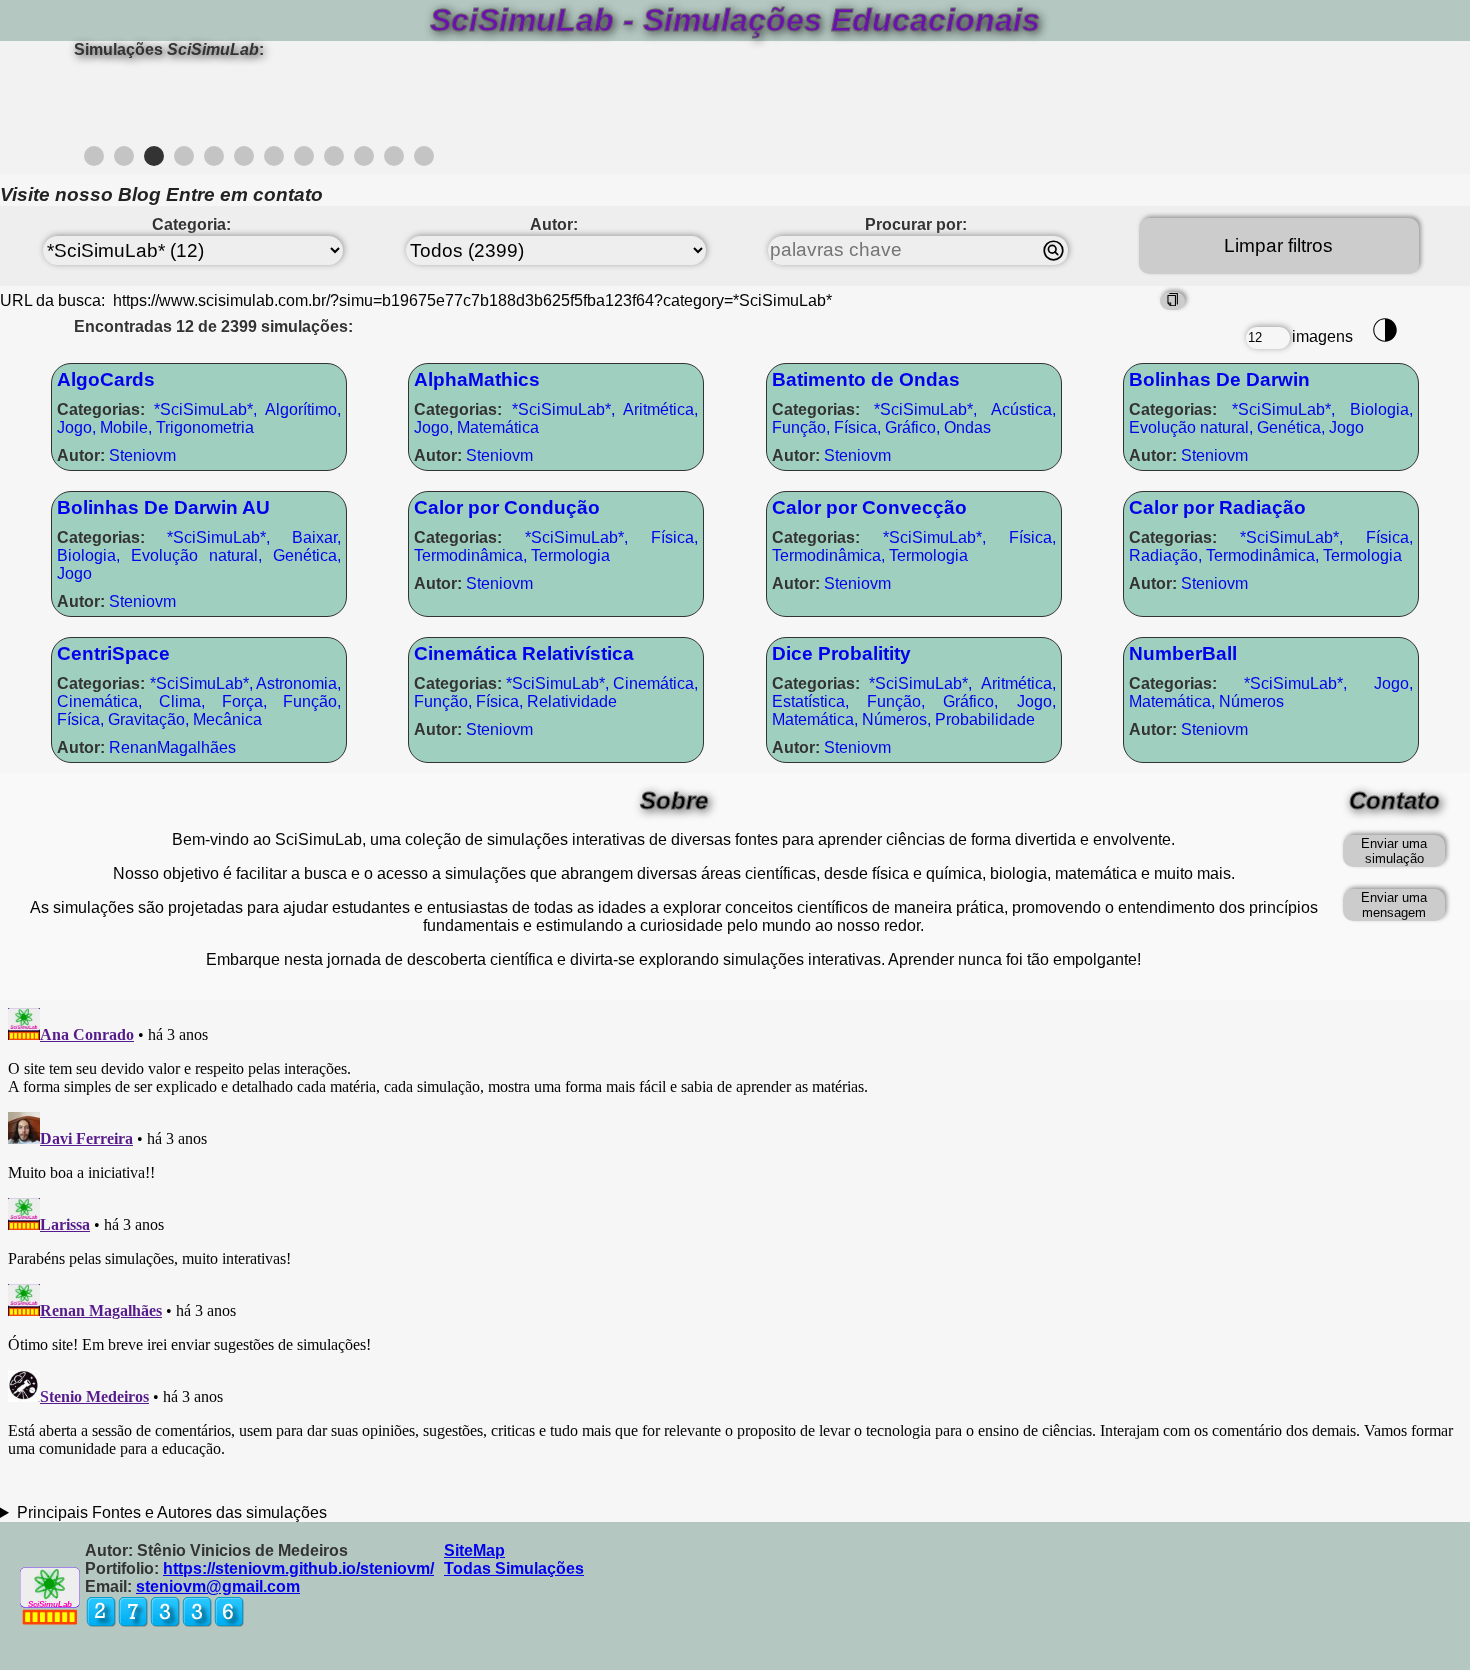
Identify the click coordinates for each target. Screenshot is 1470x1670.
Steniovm (116, 455)
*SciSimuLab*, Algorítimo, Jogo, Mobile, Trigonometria (199, 418)
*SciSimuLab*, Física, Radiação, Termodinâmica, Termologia (1271, 546)
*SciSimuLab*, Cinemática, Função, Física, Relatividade (556, 692)
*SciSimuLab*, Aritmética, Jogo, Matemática (556, 418)
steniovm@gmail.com (218, 1586)
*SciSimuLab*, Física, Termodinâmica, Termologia (556, 546)
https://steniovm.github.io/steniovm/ (298, 1568)
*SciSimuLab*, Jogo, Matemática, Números (1271, 692)
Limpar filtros (1278, 245)
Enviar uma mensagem (1394, 905)
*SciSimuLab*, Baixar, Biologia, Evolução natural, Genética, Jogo (199, 555)
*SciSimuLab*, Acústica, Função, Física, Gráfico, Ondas (914, 418)
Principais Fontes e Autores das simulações (172, 1512)
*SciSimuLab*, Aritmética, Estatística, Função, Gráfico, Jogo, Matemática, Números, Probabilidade (914, 701)
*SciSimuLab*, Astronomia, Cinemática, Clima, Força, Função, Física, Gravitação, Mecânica (199, 701)
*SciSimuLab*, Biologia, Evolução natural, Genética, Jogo (1271, 418)
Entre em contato (244, 194)
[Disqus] (735, 1250)
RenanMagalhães (146, 747)
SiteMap (474, 1550)
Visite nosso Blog (80, 194)
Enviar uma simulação (1394, 851)
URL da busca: (54, 300)
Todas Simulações (514, 1568)
